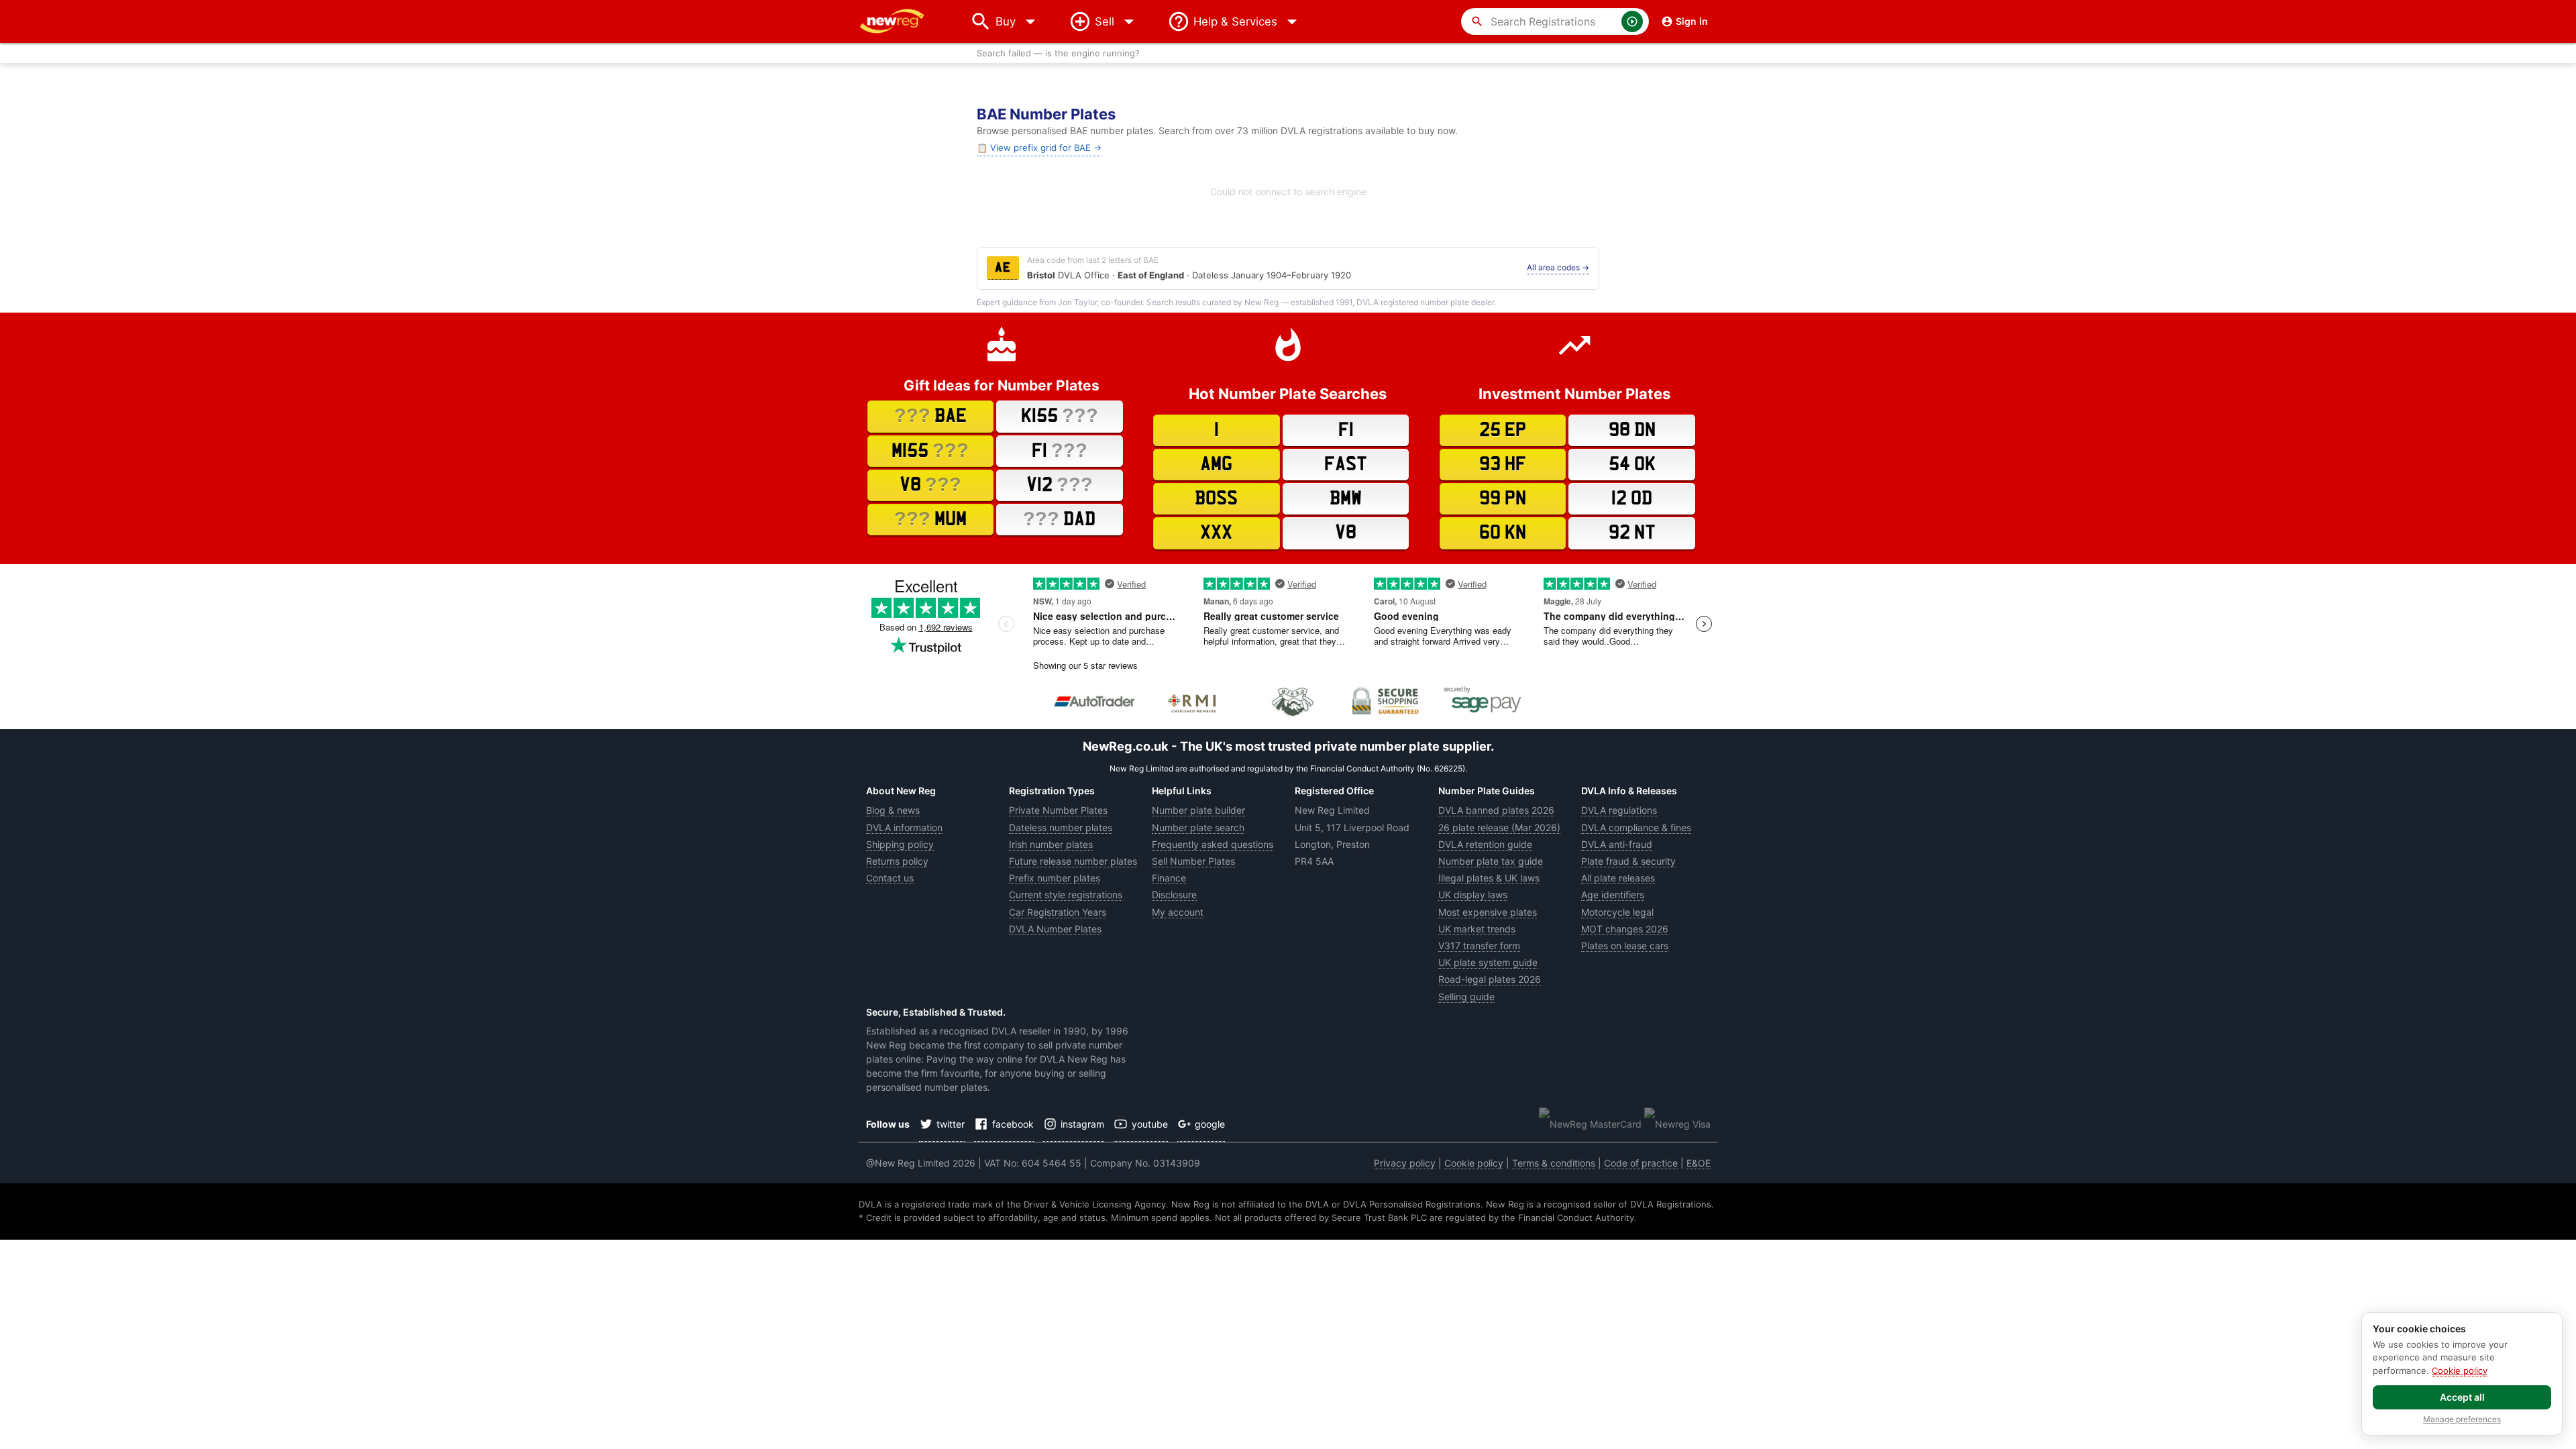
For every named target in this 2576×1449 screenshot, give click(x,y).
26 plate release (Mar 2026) (1499, 827)
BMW (1346, 498)
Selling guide (1466, 997)
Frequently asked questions (1213, 844)
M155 (930, 450)
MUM (930, 519)
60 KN (1503, 533)
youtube (1150, 1124)
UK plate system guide (1488, 962)
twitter (951, 1124)
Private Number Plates (1058, 810)
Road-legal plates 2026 (1490, 979)
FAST (1346, 464)
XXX (1216, 533)
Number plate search (1198, 827)
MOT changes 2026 (1625, 929)
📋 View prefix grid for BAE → (1039, 148)
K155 (1060, 415)
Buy (1019, 21)
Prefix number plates (1055, 878)
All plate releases (1618, 878)
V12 (1060, 484)
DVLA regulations (1619, 810)
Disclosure (1174, 895)
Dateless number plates (1061, 827)
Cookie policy (1474, 1163)
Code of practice (1641, 1163)
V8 (930, 484)
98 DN (1632, 430)
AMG (1216, 464)
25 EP (1503, 430)
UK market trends (1477, 929)
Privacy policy (1405, 1163)
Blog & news (893, 810)
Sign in (1692, 21)
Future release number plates (1073, 861)
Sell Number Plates (1193, 861)
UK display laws (1473, 895)
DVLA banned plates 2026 (1496, 810)
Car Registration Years (1058, 912)
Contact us (890, 878)
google (1210, 1124)
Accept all (2462, 1397)
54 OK (1632, 464)
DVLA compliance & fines (1636, 827)
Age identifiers (1613, 895)
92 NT (1632, 533)
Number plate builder (1198, 810)
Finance (1169, 878)
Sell (1105, 21)
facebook (1013, 1124)
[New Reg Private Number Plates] (902, 21)
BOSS (1216, 498)
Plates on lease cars (1625, 946)
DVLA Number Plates (1055, 929)
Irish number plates (1051, 844)
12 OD (1632, 498)
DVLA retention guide (1485, 844)
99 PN (1503, 498)
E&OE (1699, 1163)
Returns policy (897, 861)
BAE (930, 415)
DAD (1059, 519)
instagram (1082, 1124)
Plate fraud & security (1628, 861)
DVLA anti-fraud (1617, 844)
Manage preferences (2462, 1419)
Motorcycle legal (1617, 912)
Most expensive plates (1488, 912)
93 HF (1503, 464)
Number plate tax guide (1491, 861)
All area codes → (1558, 267)
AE (1003, 268)
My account (1178, 912)
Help (1235, 21)
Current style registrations (1066, 895)
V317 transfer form (1479, 946)
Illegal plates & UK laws (1489, 878)
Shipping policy (900, 844)
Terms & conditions (1554, 1163)
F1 (1060, 450)
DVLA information (904, 827)
